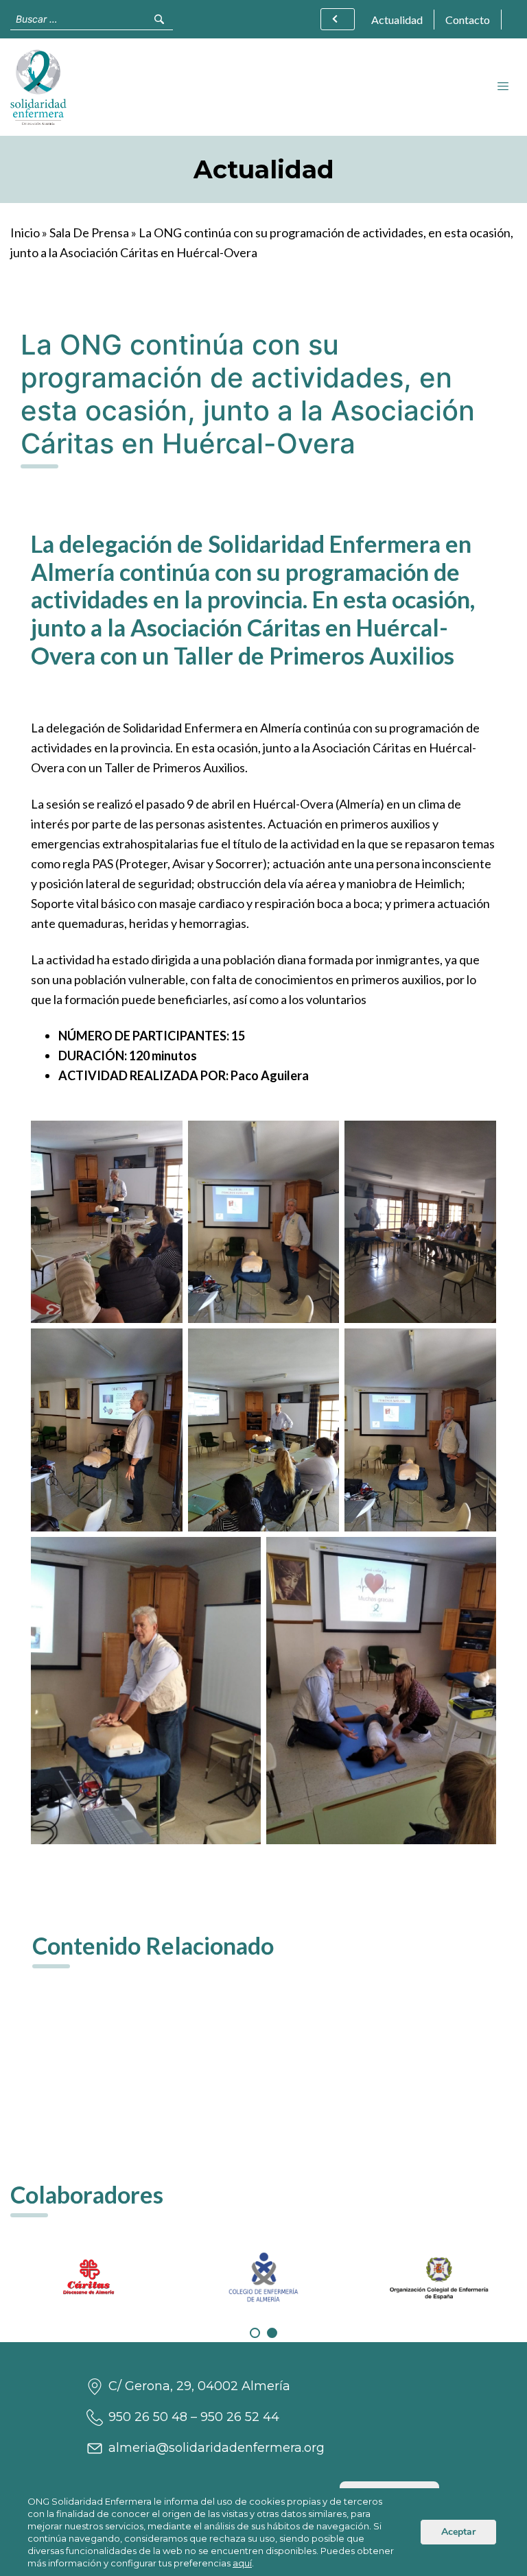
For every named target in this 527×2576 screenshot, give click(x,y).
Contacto (468, 20)
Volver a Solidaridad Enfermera (338, 19)
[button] (255, 2333)
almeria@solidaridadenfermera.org (216, 2448)
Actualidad (397, 20)
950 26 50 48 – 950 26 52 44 (194, 2417)
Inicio (25, 232)
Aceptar (458, 2532)
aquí (242, 2563)
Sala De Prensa (89, 232)
